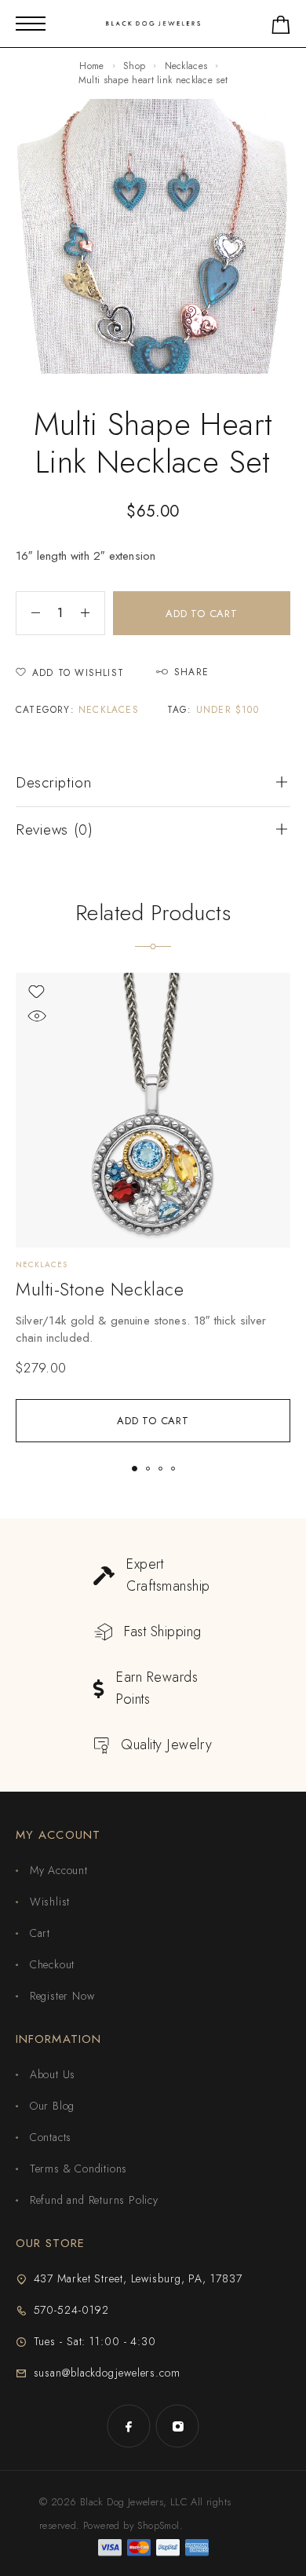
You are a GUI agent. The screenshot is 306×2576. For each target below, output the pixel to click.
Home (91, 66)
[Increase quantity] (93, 613)
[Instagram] (177, 2426)
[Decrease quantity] (28, 613)
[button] (153, 1421)
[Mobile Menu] (31, 24)
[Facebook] (129, 2426)
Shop (134, 66)
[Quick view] (36, 1016)
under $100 (228, 710)
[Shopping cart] (281, 28)
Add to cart (202, 614)
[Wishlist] (36, 992)
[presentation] (153, 1329)
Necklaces (186, 66)
